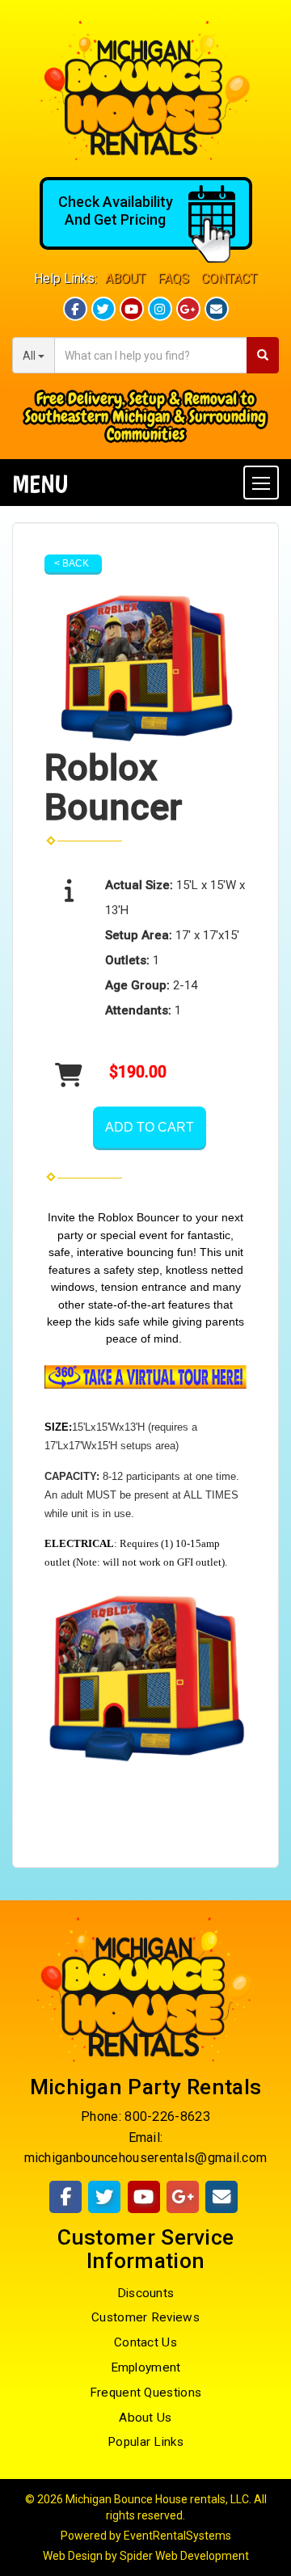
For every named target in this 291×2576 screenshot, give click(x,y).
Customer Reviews (145, 2317)
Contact (229, 278)
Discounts (146, 2293)
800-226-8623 (167, 2116)
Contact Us (145, 2342)
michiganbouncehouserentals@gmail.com (146, 2158)
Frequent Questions (145, 2393)
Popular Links (145, 2442)
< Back (72, 563)
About (125, 278)
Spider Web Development (184, 2556)
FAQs (173, 278)
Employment (146, 2367)
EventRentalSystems (177, 2536)
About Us (145, 2418)
